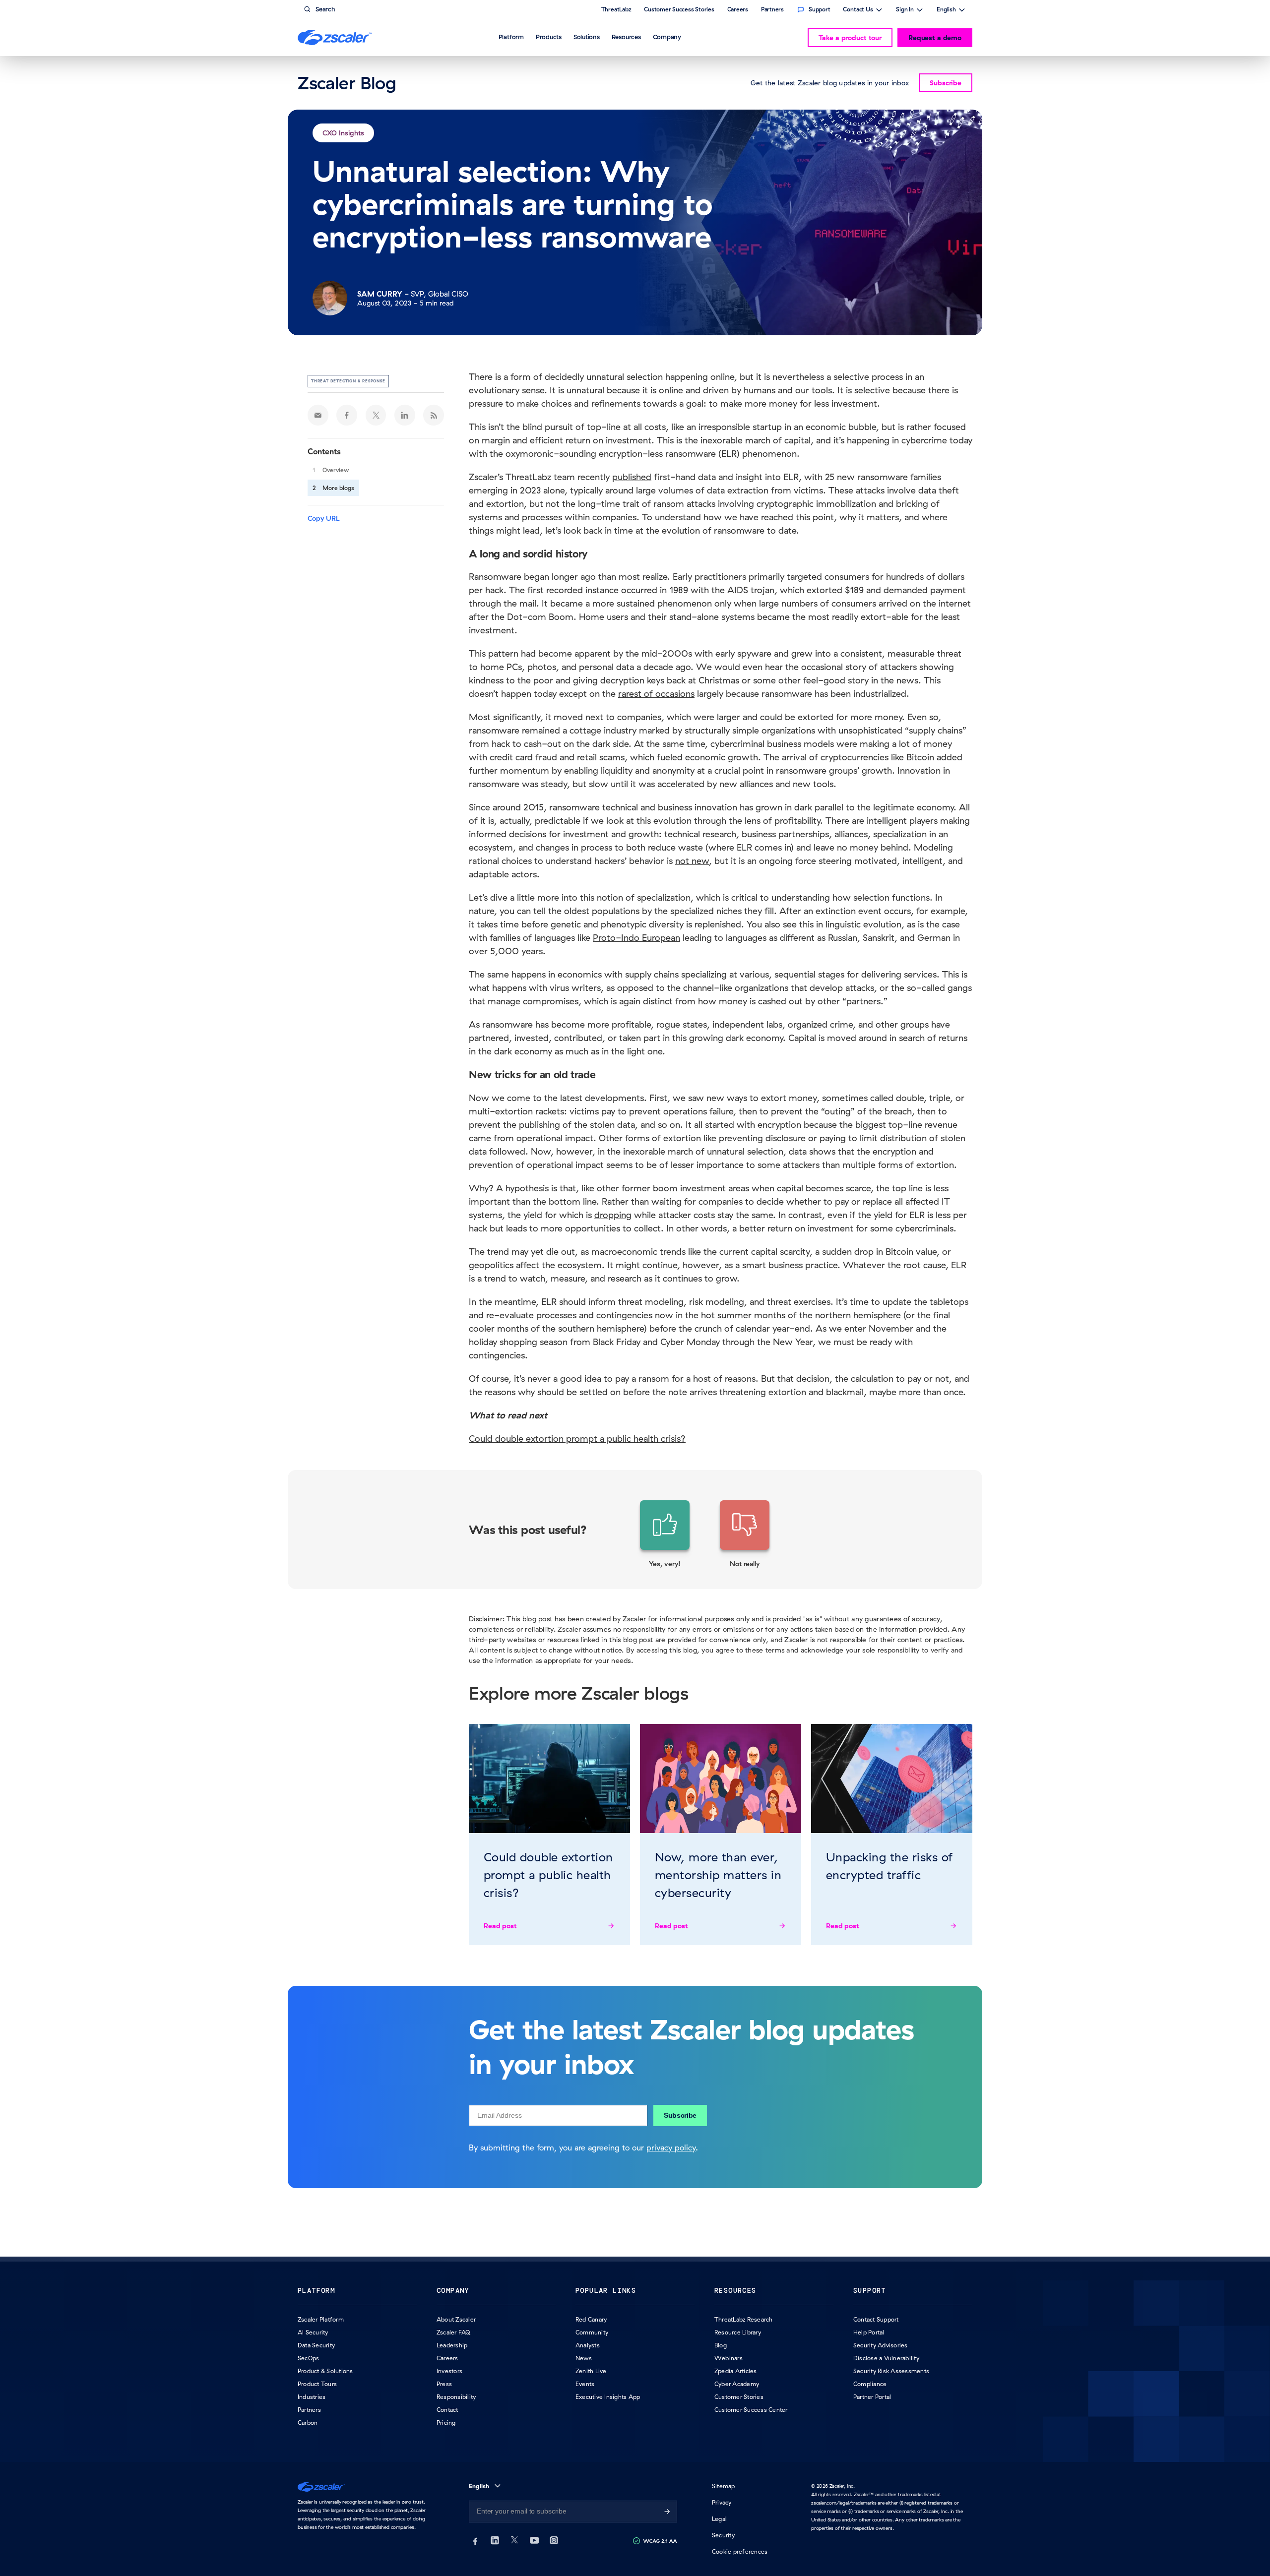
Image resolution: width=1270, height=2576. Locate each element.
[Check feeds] (434, 415)
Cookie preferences (740, 2551)
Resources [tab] (626, 37)
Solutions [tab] (587, 37)
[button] (665, 1534)
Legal (719, 2519)
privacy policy (671, 2147)
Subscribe (680, 2115)
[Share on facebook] (347, 415)
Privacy (722, 2502)
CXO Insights (343, 133)
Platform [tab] (511, 37)
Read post (500, 1926)
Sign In (905, 10)
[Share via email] (318, 415)
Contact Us (858, 10)
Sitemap (724, 2486)
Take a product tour (850, 38)
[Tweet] (376, 415)
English (946, 10)
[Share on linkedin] (405, 415)
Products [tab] (549, 37)
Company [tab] (667, 37)
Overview (336, 470)
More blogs (338, 488)
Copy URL (324, 518)
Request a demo (935, 38)
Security (723, 2535)
